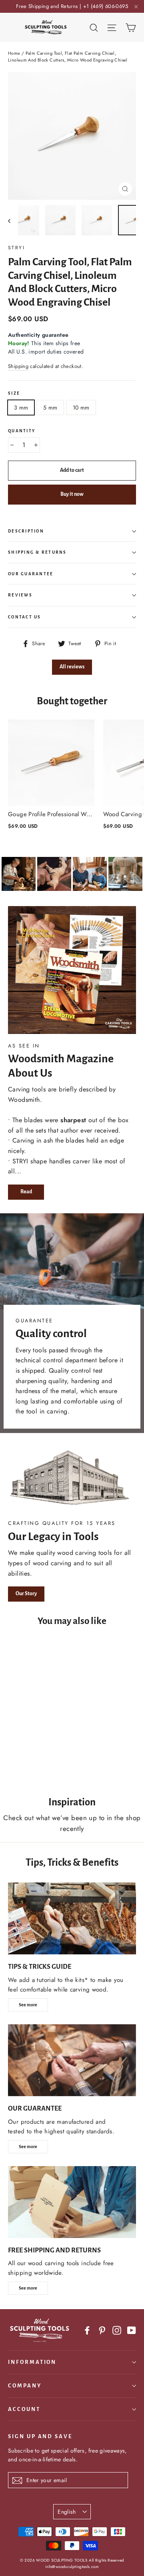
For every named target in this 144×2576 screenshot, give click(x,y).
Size (14, 393)
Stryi (16, 248)
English (67, 2512)
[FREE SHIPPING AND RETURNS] (72, 2202)
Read (26, 1192)
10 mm (81, 407)
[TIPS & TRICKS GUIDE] (72, 1918)
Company (25, 2386)
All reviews (72, 667)
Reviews (20, 595)
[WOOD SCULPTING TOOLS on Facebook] (87, 2330)
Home (14, 53)
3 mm (21, 407)
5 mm (50, 407)
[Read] (72, 970)
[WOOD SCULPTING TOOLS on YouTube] (132, 2330)
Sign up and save (40, 2436)
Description (26, 531)
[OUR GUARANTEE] (72, 2060)
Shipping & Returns (37, 552)
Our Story (26, 1594)
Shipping (18, 366)
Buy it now (72, 494)
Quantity (22, 431)
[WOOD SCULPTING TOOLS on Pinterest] (102, 2330)
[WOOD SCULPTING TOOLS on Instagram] (117, 2330)
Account (24, 2409)
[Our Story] (72, 1479)
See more (28, 2005)
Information (32, 2362)
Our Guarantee (31, 574)
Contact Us (25, 617)
